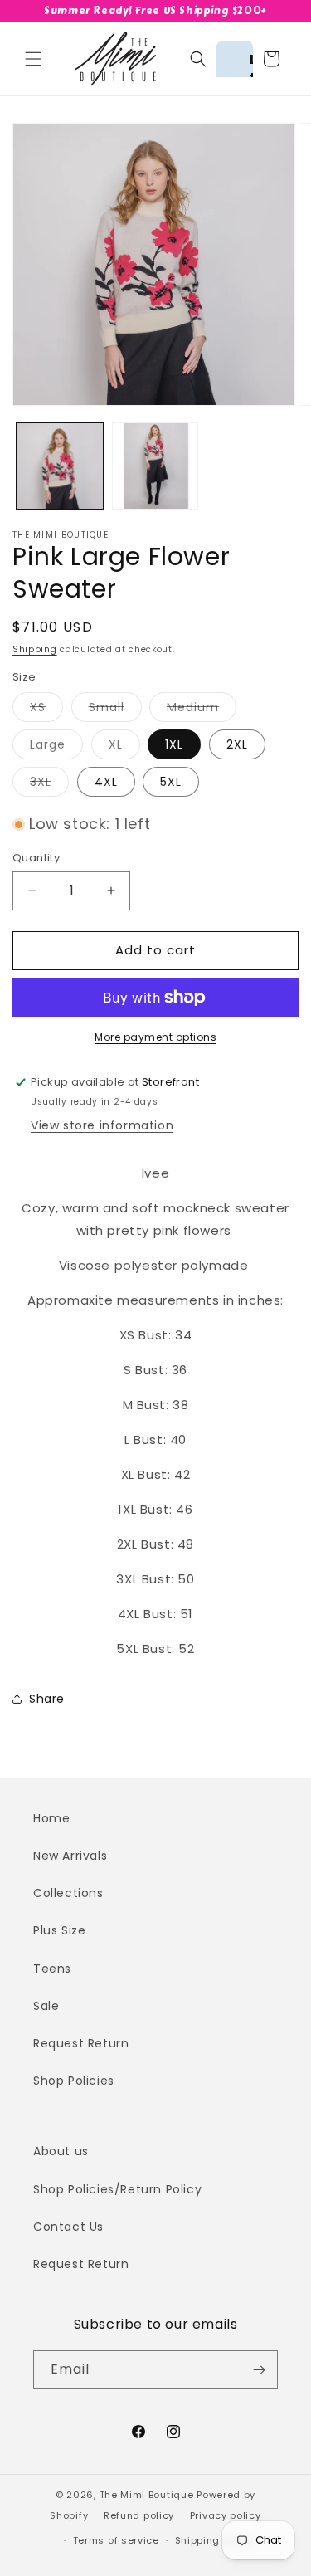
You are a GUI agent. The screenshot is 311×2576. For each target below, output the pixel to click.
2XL (237, 744)
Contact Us (68, 2227)
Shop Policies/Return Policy (117, 2189)
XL (124, 747)
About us (61, 2151)
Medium (202, 710)
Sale (46, 2006)
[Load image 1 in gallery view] (60, 466)
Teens (52, 1969)
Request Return (81, 2043)
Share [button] (47, 1699)
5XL (171, 782)
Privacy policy (226, 2515)
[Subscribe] (259, 2370)
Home (51, 1818)
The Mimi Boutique (147, 2495)
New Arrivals (70, 1856)
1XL (174, 744)
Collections (68, 1893)
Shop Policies (74, 2081)
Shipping (35, 649)
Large (56, 747)
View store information (102, 1125)
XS (46, 710)
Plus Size (59, 1930)
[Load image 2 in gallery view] (155, 466)
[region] (155, 11)
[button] (33, 59)
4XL (106, 782)
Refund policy (139, 2515)
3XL (49, 785)
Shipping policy (215, 2540)
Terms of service (116, 2540)
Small (115, 710)
